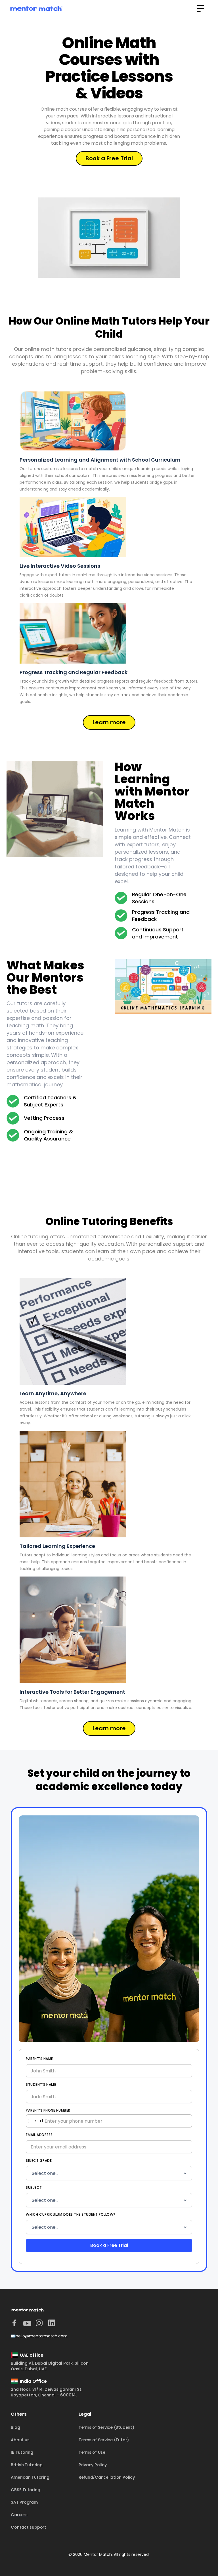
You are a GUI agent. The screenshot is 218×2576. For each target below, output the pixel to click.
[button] (200, 9)
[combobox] (34, 2121)
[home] (36, 9)
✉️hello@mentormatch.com (39, 2336)
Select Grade (39, 2161)
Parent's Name (39, 2059)
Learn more (109, 722)
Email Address (39, 2135)
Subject (34, 2187)
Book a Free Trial (109, 158)
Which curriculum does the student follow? (71, 2214)
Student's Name (41, 2084)
